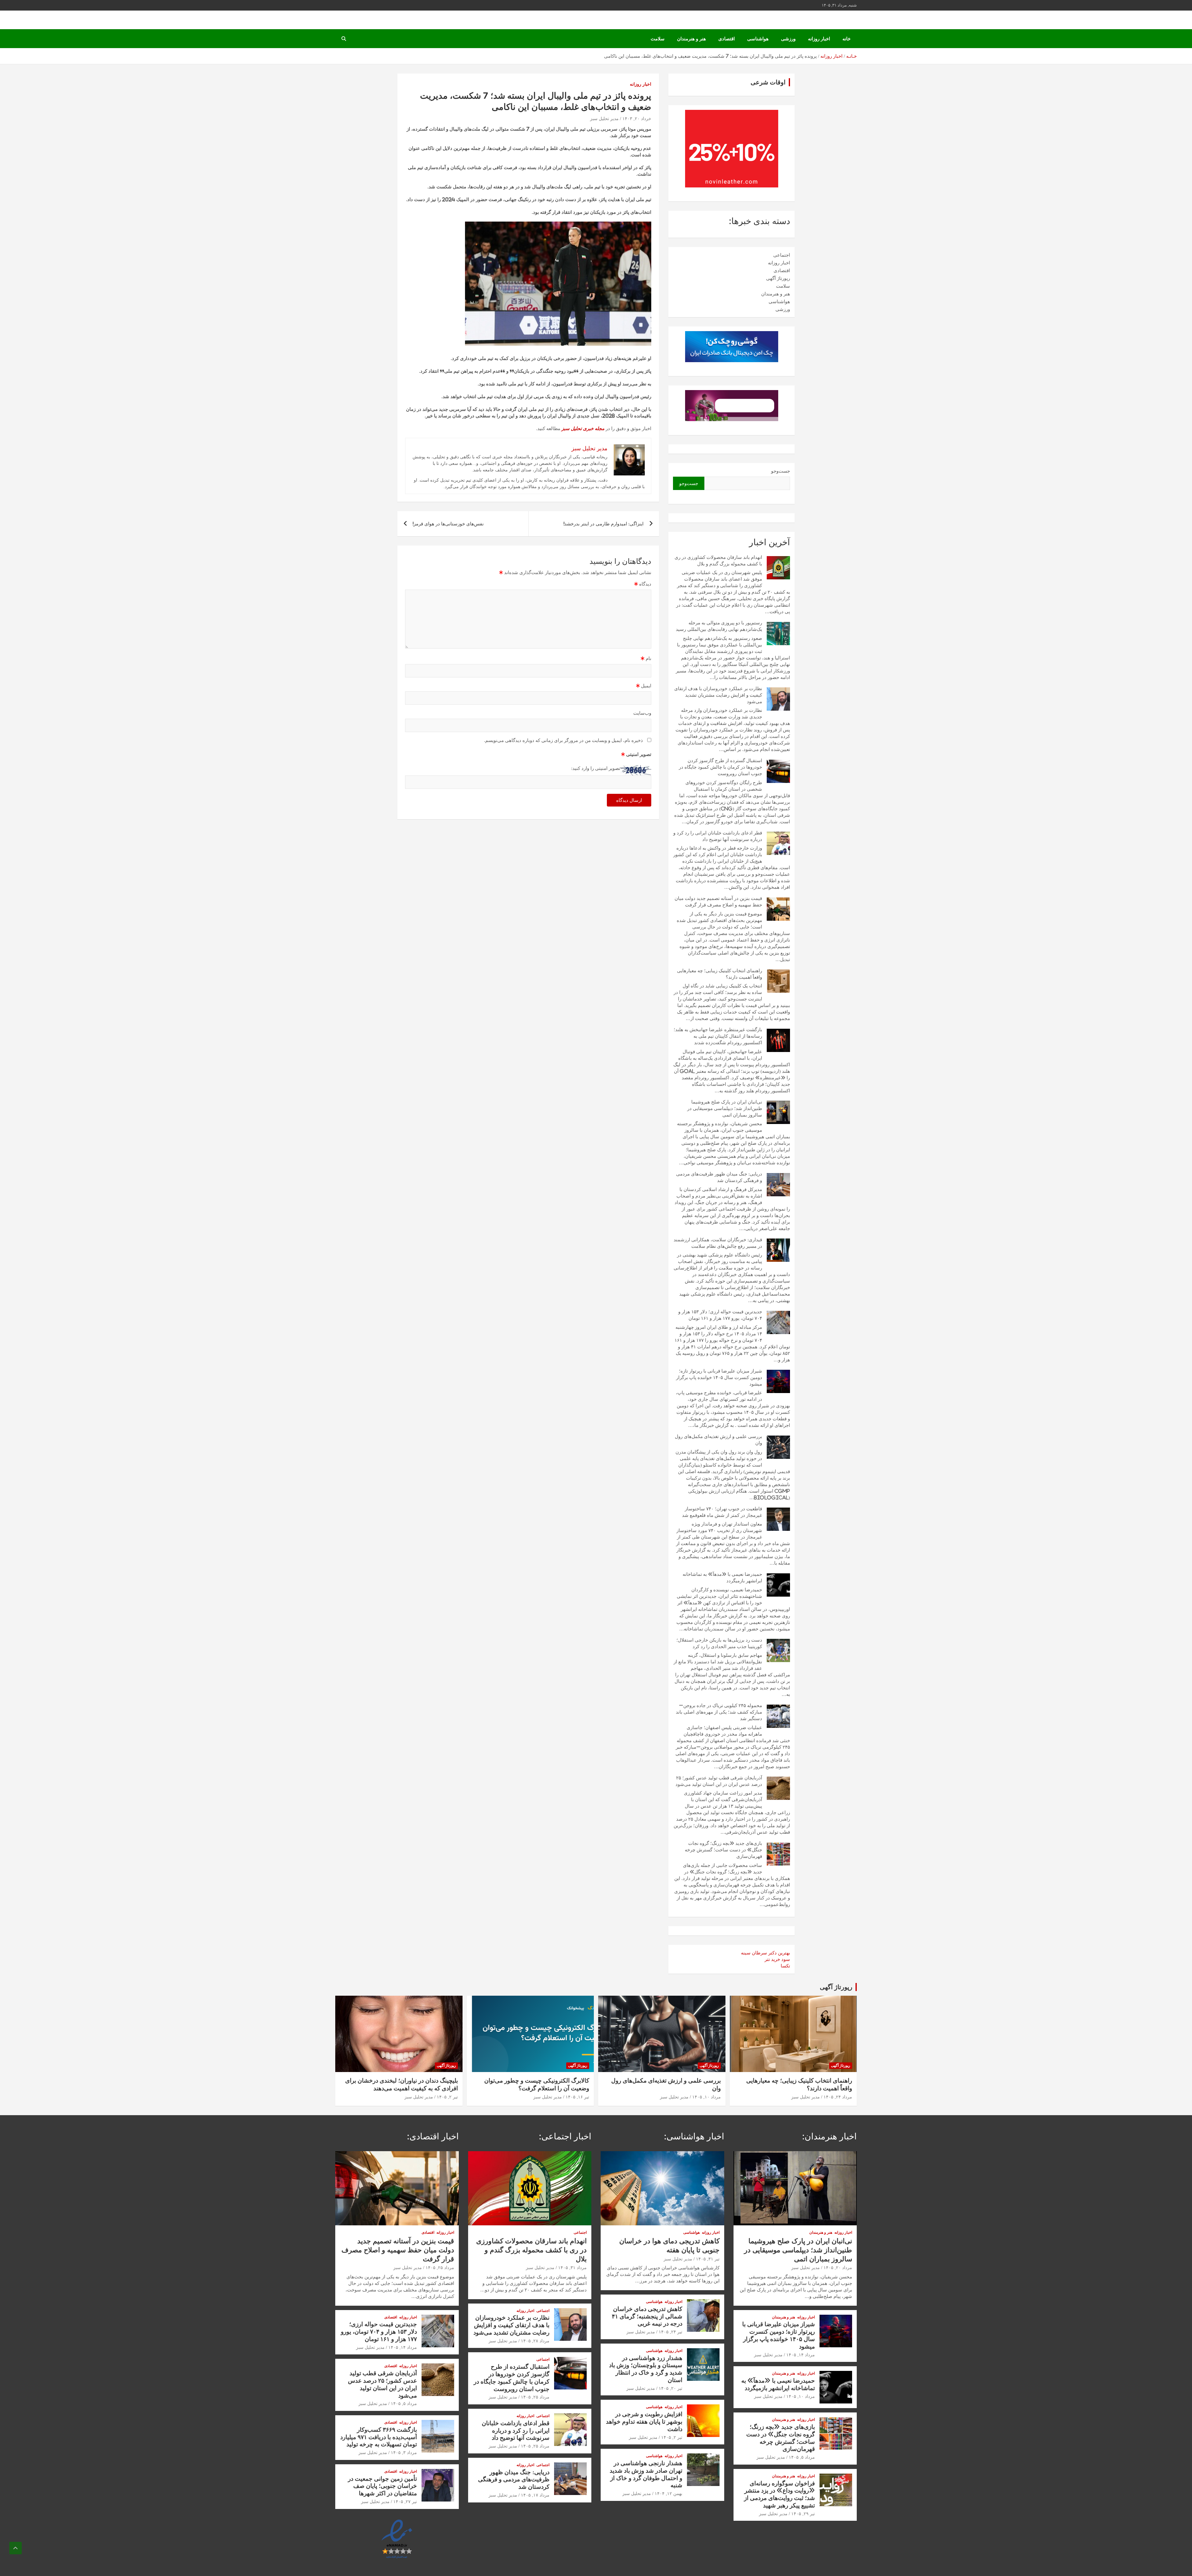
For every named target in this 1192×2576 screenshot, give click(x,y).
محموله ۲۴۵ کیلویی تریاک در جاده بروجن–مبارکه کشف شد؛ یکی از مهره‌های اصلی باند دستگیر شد (719, 1712)
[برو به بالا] (16, 2548)
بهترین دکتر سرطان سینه (765, 1953)
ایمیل (644, 686)
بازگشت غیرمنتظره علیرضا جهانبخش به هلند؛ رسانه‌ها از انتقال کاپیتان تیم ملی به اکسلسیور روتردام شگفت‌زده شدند (718, 1036)
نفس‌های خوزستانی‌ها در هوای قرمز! (448, 524)
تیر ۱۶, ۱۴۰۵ (577, 2097)
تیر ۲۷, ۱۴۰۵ (405, 2502)
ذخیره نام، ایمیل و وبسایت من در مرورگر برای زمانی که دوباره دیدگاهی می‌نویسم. (563, 740)
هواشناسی (758, 39)
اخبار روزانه (819, 39)
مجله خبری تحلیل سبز (583, 428)
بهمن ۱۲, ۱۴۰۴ (668, 2493)
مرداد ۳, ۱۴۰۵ (404, 2452)
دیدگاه (643, 584)
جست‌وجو (781, 471)
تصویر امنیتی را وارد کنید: (596, 768)
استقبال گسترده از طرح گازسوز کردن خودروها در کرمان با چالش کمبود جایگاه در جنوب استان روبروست (720, 767)
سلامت (658, 39)
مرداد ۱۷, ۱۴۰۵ (535, 2495)
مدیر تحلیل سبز (604, 119)
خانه (847, 39)
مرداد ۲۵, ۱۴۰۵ (535, 2397)
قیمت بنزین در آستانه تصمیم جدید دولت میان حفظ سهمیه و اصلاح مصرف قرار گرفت (398, 2250)
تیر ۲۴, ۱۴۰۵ (670, 2332)
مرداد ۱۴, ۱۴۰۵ (801, 2355)
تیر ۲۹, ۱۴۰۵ (803, 2514)
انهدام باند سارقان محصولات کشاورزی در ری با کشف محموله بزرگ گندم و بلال (531, 2250)
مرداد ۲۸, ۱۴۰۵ (535, 2341)
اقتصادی (727, 39)
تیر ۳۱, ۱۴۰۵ (708, 2259)
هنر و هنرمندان (691, 39)
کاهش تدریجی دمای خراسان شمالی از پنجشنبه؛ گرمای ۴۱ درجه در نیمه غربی (647, 2316)
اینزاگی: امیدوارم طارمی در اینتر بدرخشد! (604, 524)
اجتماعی (782, 255)
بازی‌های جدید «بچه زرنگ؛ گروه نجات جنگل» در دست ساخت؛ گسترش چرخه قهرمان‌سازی (723, 1850)
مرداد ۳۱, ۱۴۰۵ (572, 2268)
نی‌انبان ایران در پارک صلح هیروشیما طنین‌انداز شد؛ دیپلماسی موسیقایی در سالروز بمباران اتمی (725, 1108)
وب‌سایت (642, 713)
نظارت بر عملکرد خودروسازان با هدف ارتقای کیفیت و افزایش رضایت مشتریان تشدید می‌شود (718, 695)
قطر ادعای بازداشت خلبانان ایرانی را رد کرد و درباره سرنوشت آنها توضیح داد (516, 2430)
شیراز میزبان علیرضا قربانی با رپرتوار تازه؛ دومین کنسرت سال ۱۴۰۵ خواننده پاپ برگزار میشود (719, 1377)
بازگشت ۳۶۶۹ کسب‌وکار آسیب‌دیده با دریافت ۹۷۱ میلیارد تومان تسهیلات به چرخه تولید (379, 2437)
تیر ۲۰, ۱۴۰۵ (670, 2388)
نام (646, 658)
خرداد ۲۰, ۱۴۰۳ (637, 119)
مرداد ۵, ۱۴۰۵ (802, 2457)
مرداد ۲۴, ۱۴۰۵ (838, 2097)
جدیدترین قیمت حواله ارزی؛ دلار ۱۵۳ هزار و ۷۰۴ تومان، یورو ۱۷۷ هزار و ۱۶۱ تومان (379, 2331)
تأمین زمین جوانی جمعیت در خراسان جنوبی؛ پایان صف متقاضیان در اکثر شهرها (382, 2486)
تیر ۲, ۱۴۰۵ (447, 2097)
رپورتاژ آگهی (778, 278)
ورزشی (788, 39)
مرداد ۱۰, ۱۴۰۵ (707, 2097)
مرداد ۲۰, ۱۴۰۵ (838, 2268)
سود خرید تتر (777, 1959)
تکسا (785, 1966)
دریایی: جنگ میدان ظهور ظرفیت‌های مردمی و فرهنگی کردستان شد (514, 2479)
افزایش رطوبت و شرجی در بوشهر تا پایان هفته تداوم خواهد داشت (644, 2421)
